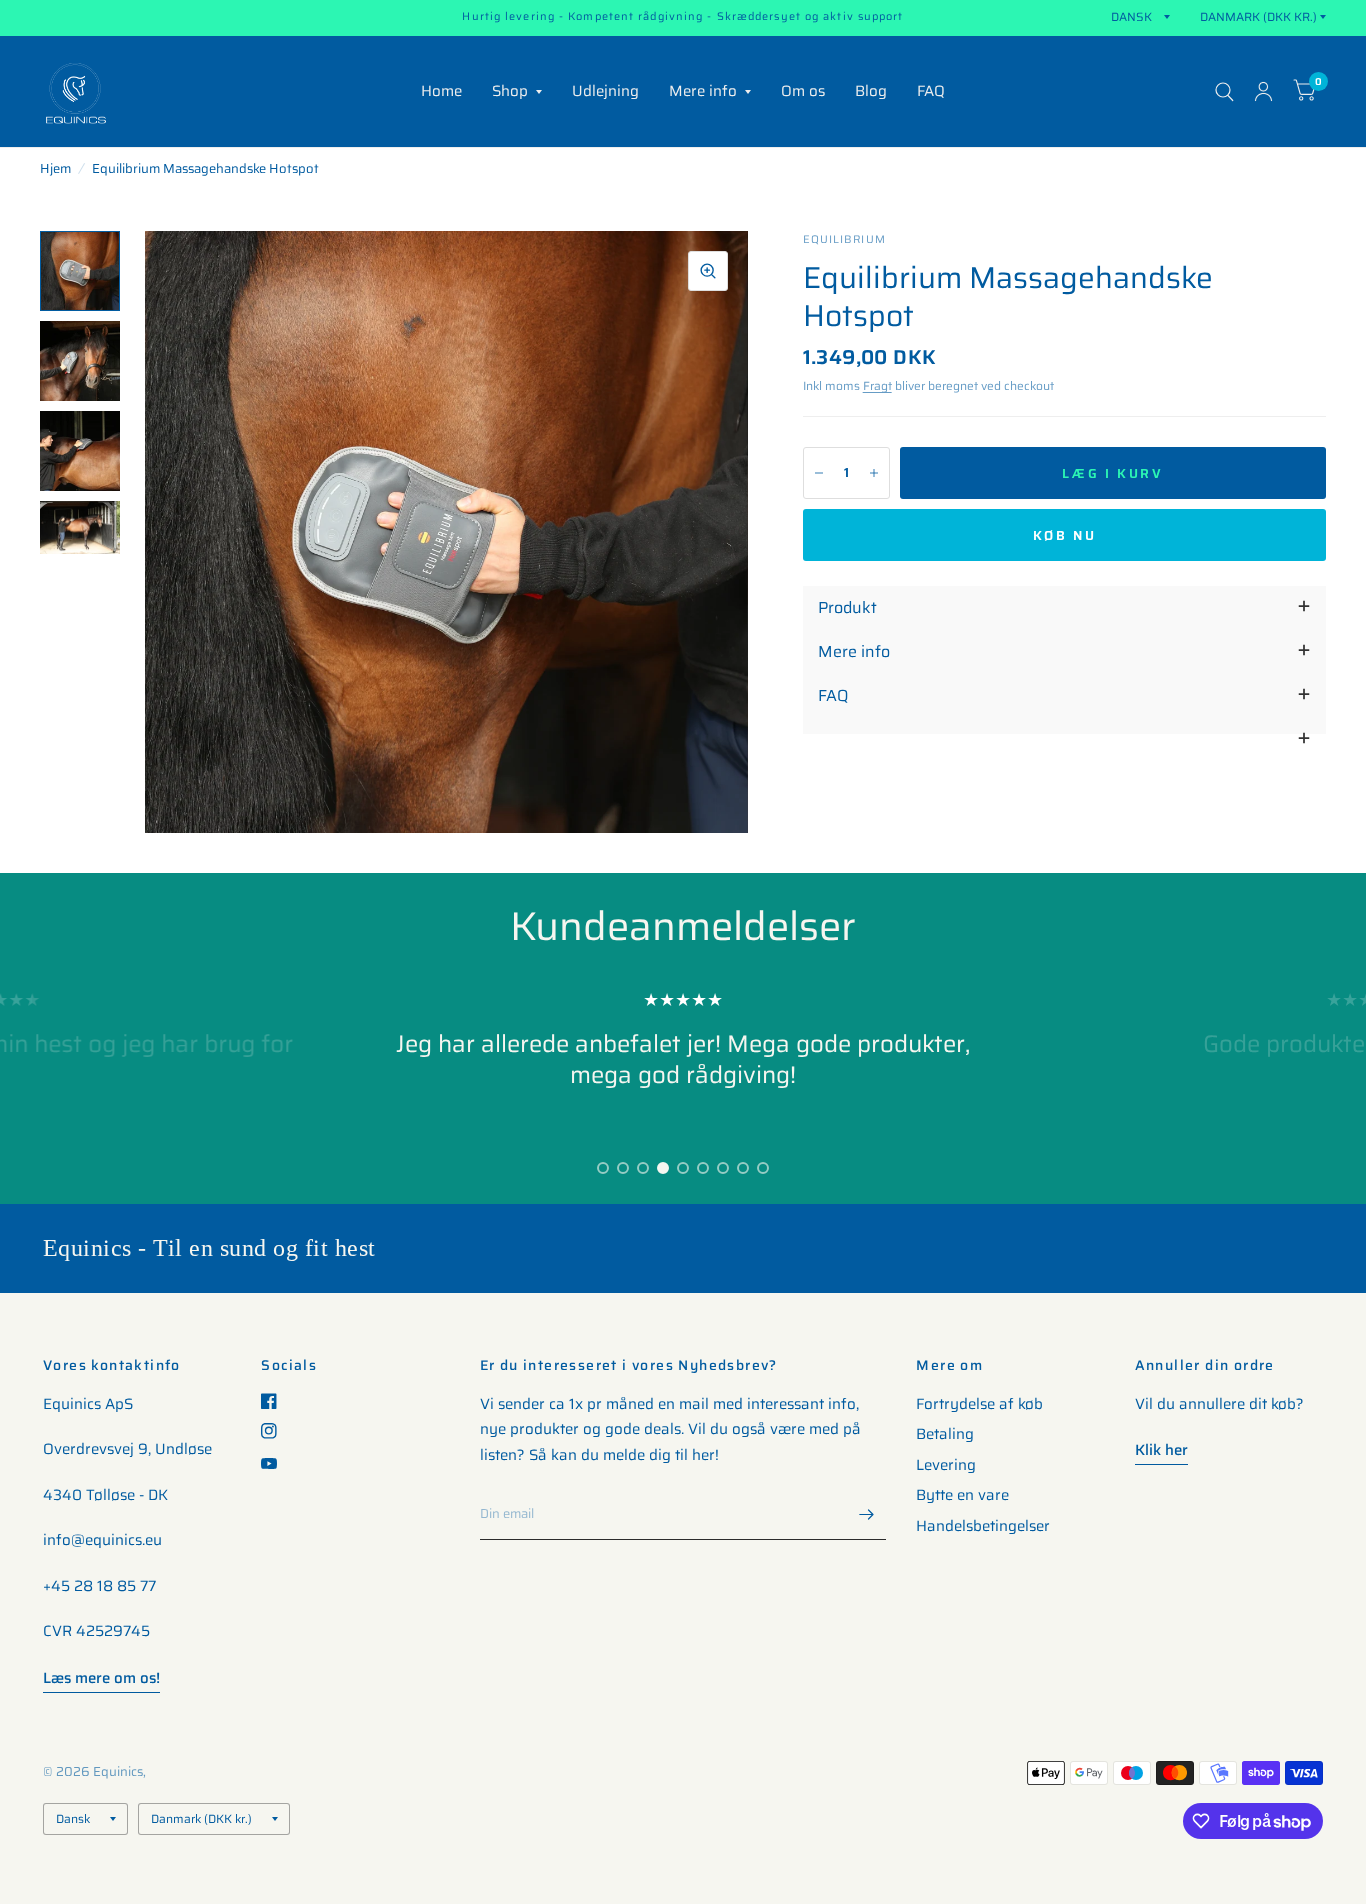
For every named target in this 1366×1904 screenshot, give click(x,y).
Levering (946, 1465)
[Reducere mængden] (819, 473)
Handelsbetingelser (983, 1526)
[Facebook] (276, 1401)
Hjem (55, 168)
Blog (871, 91)
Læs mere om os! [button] (101, 1678)
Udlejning (605, 91)
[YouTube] (276, 1463)
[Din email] (866, 1514)
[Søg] (1224, 91)
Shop (510, 91)
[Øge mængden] (874, 473)
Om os (803, 91)
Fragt (877, 385)
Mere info (703, 91)
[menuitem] (441, 92)
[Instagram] (276, 1431)
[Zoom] (708, 271)
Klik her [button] (1161, 1450)
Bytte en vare (962, 1495)
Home (441, 91)
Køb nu (1065, 535)
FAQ (931, 91)
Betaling (945, 1434)
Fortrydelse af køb (979, 1404)
